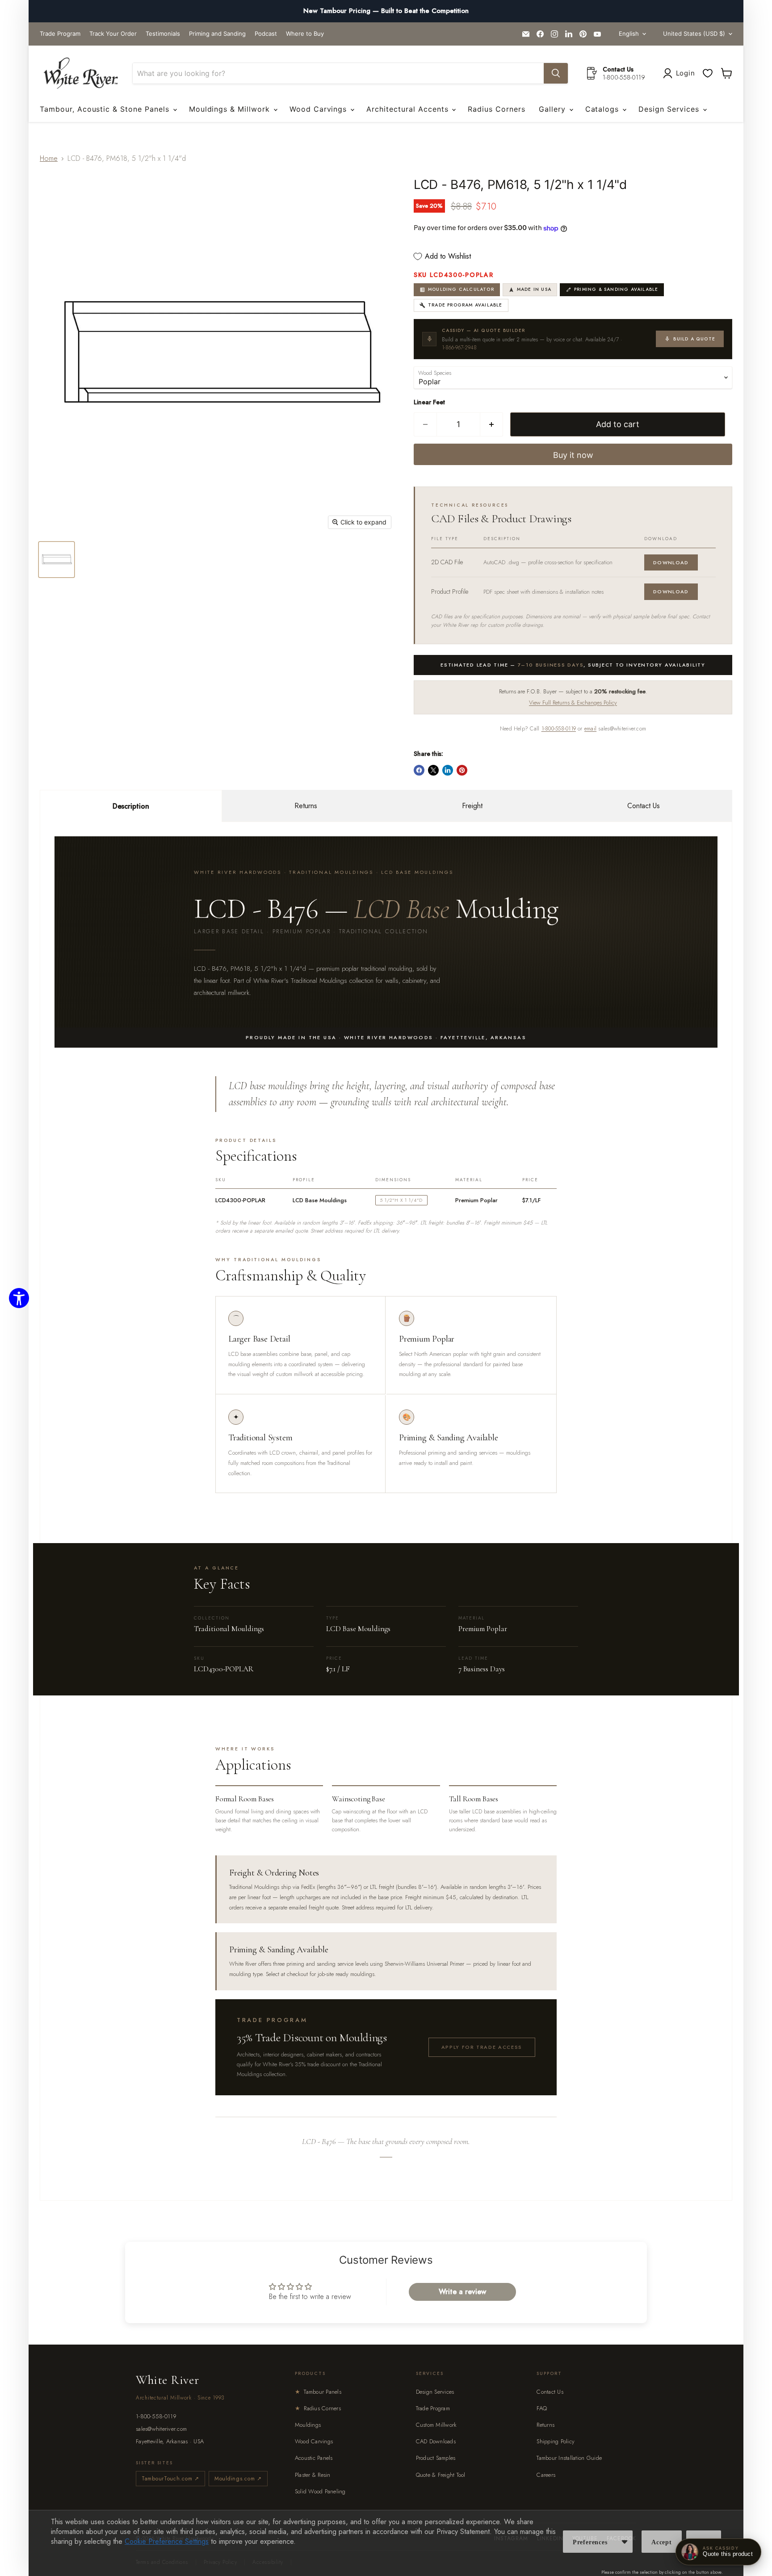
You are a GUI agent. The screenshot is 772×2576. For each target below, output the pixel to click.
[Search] (556, 73)
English (629, 34)
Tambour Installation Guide (569, 2458)
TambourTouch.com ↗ (170, 2479)
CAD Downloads (436, 2441)
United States (694, 34)
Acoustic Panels (314, 2458)
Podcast (266, 34)
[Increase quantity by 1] (492, 425)
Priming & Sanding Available (616, 289)
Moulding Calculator (461, 289)
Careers (546, 2475)
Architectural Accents (409, 109)
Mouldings (308, 2425)
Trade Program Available (465, 305)
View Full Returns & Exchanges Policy (573, 703)
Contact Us (644, 806)
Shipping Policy (556, 2441)
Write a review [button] (462, 2292)
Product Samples (436, 2458)
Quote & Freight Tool (441, 2475)
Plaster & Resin (313, 2475)
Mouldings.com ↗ (238, 2479)
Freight (472, 806)
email (590, 729)
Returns (306, 806)
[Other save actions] (625, 2542)
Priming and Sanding (217, 34)
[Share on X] (433, 770)
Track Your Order (113, 34)
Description (131, 806)
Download (671, 562)
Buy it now (573, 455)
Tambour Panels (318, 2392)
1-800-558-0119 (559, 729)
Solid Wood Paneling (320, 2491)
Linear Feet (429, 402)
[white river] (81, 73)
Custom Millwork (436, 2425)
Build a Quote (694, 339)
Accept (662, 2542)
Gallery (554, 109)
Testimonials (163, 34)
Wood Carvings (319, 109)
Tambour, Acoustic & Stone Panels (106, 109)
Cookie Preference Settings (167, 2541)
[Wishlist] (708, 73)
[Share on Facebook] (419, 770)
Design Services (670, 109)
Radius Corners (496, 109)
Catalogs (604, 109)
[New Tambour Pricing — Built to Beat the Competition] (386, 11)
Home (49, 158)
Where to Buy (305, 34)
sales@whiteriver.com (161, 2429)
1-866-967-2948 (459, 348)
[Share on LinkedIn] (448, 770)
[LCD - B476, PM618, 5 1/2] (57, 560)
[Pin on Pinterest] (462, 770)
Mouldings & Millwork (231, 109)
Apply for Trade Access (482, 2047)
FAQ (542, 2408)
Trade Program (60, 34)
